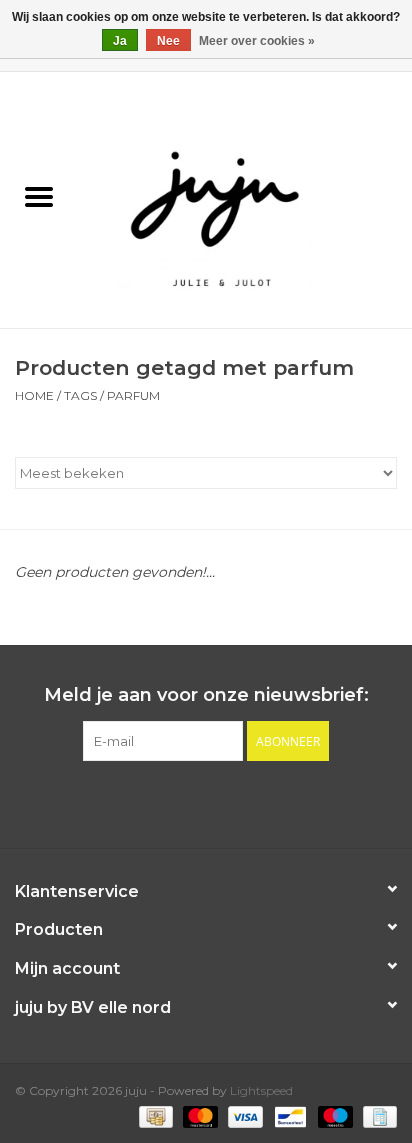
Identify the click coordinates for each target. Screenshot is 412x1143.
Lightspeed (261, 1090)
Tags (80, 395)
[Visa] (243, 1115)
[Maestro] (333, 1115)
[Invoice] (376, 1115)
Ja (120, 41)
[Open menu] (39, 196)
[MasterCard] (198, 1115)
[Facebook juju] (188, 802)
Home (34, 395)
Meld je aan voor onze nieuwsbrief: (206, 695)
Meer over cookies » (257, 41)
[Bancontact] (288, 1115)
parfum (133, 395)
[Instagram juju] (224, 802)
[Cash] (154, 1115)
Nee (168, 41)
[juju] (245, 199)
